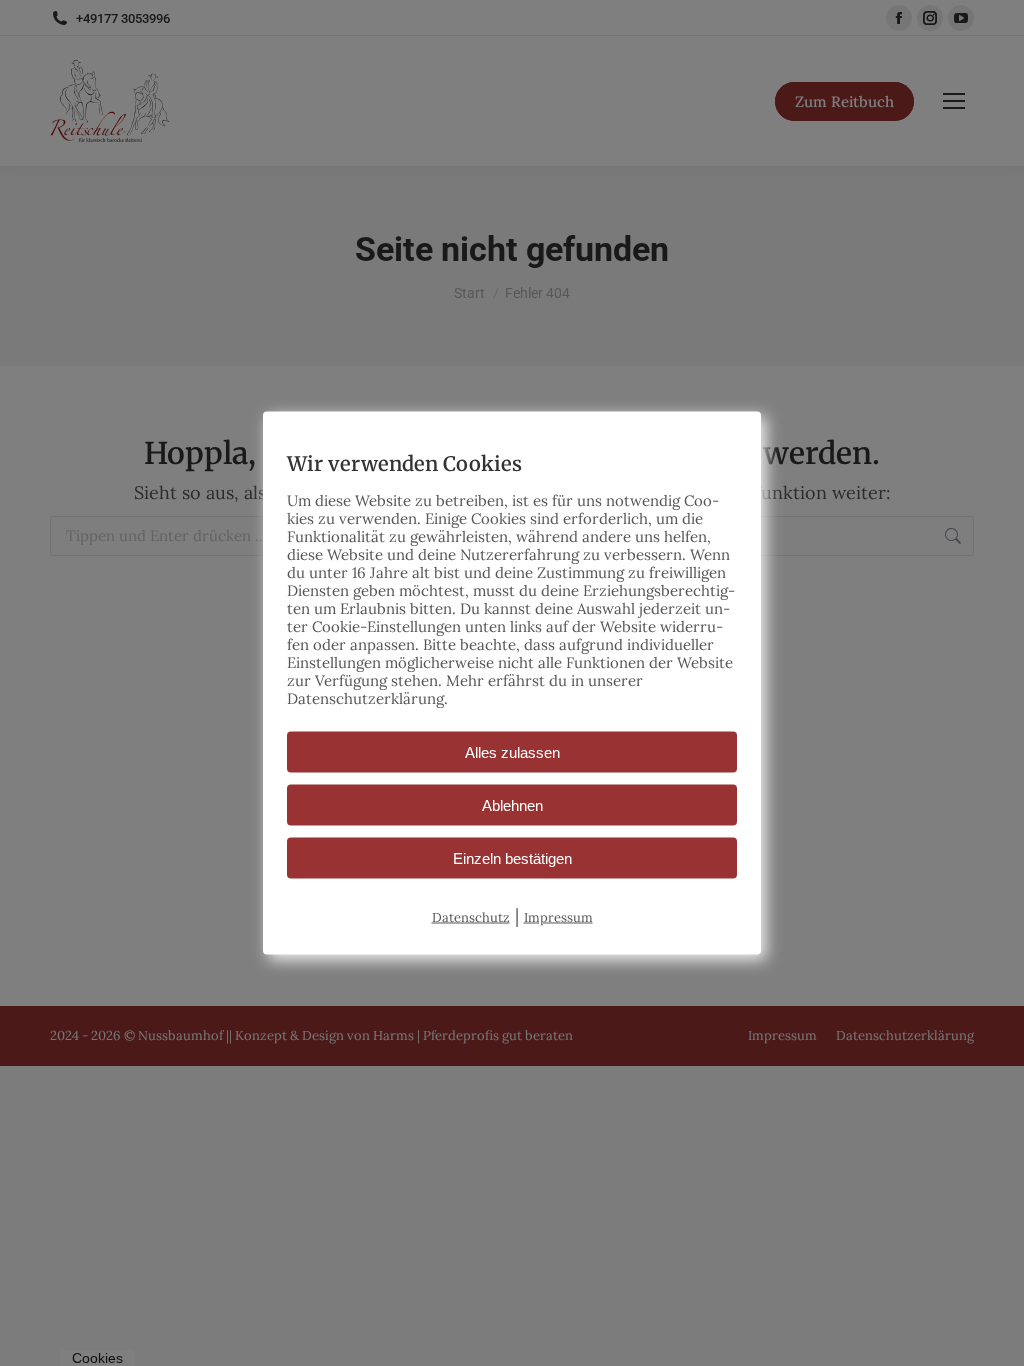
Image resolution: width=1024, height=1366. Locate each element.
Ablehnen (512, 805)
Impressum (558, 917)
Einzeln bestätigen (512, 858)
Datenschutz (471, 917)
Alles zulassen (512, 752)
